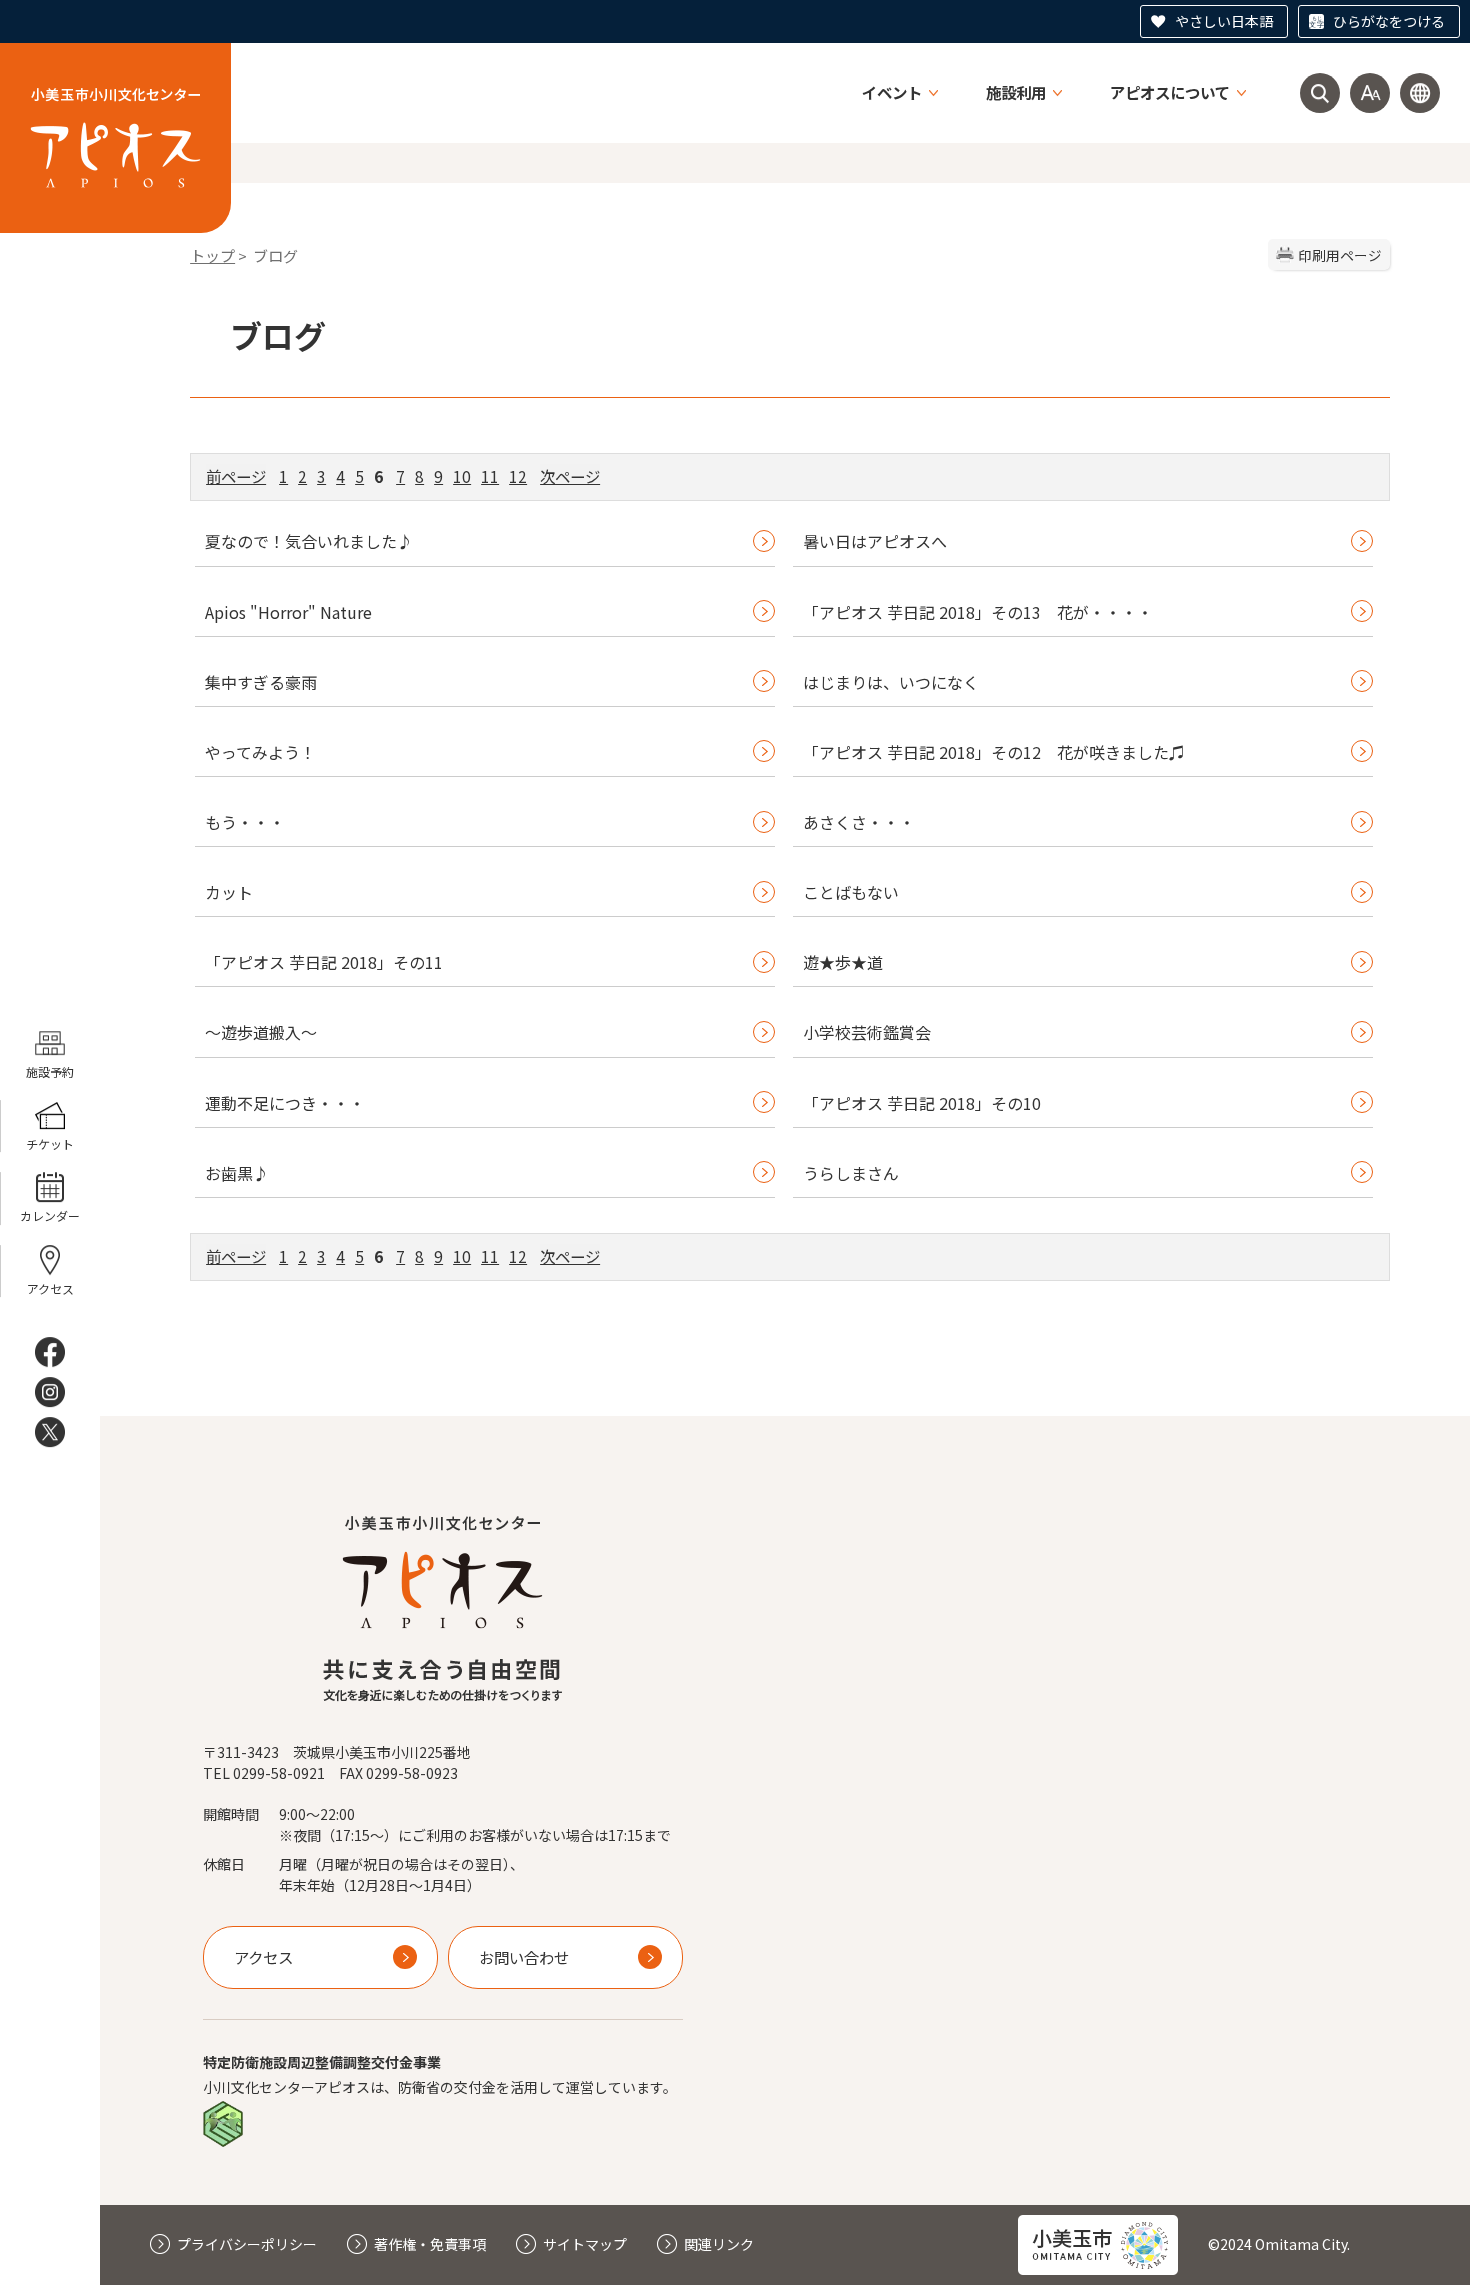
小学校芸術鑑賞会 (867, 1032)
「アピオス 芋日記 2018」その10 (922, 1103)
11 (490, 476)
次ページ (570, 476)
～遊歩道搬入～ (261, 1032)
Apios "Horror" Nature (288, 612)
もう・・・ (245, 822)
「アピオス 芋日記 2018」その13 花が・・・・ (978, 612)
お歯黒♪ (237, 1173)
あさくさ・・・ (859, 822)
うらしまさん (851, 1173)
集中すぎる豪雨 (261, 682)
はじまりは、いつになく (891, 682)
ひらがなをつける (1389, 21)
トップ (212, 255)
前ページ (236, 476)
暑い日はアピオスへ (875, 541)
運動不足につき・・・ (285, 1103)
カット (229, 892)
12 (518, 476)
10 (462, 476)
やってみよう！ (260, 752)
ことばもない (851, 892)
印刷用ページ (1340, 255)
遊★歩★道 (843, 962)
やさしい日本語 (1224, 21)
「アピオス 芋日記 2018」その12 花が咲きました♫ (994, 752)
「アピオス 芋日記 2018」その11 (324, 962)
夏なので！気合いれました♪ (309, 541)
